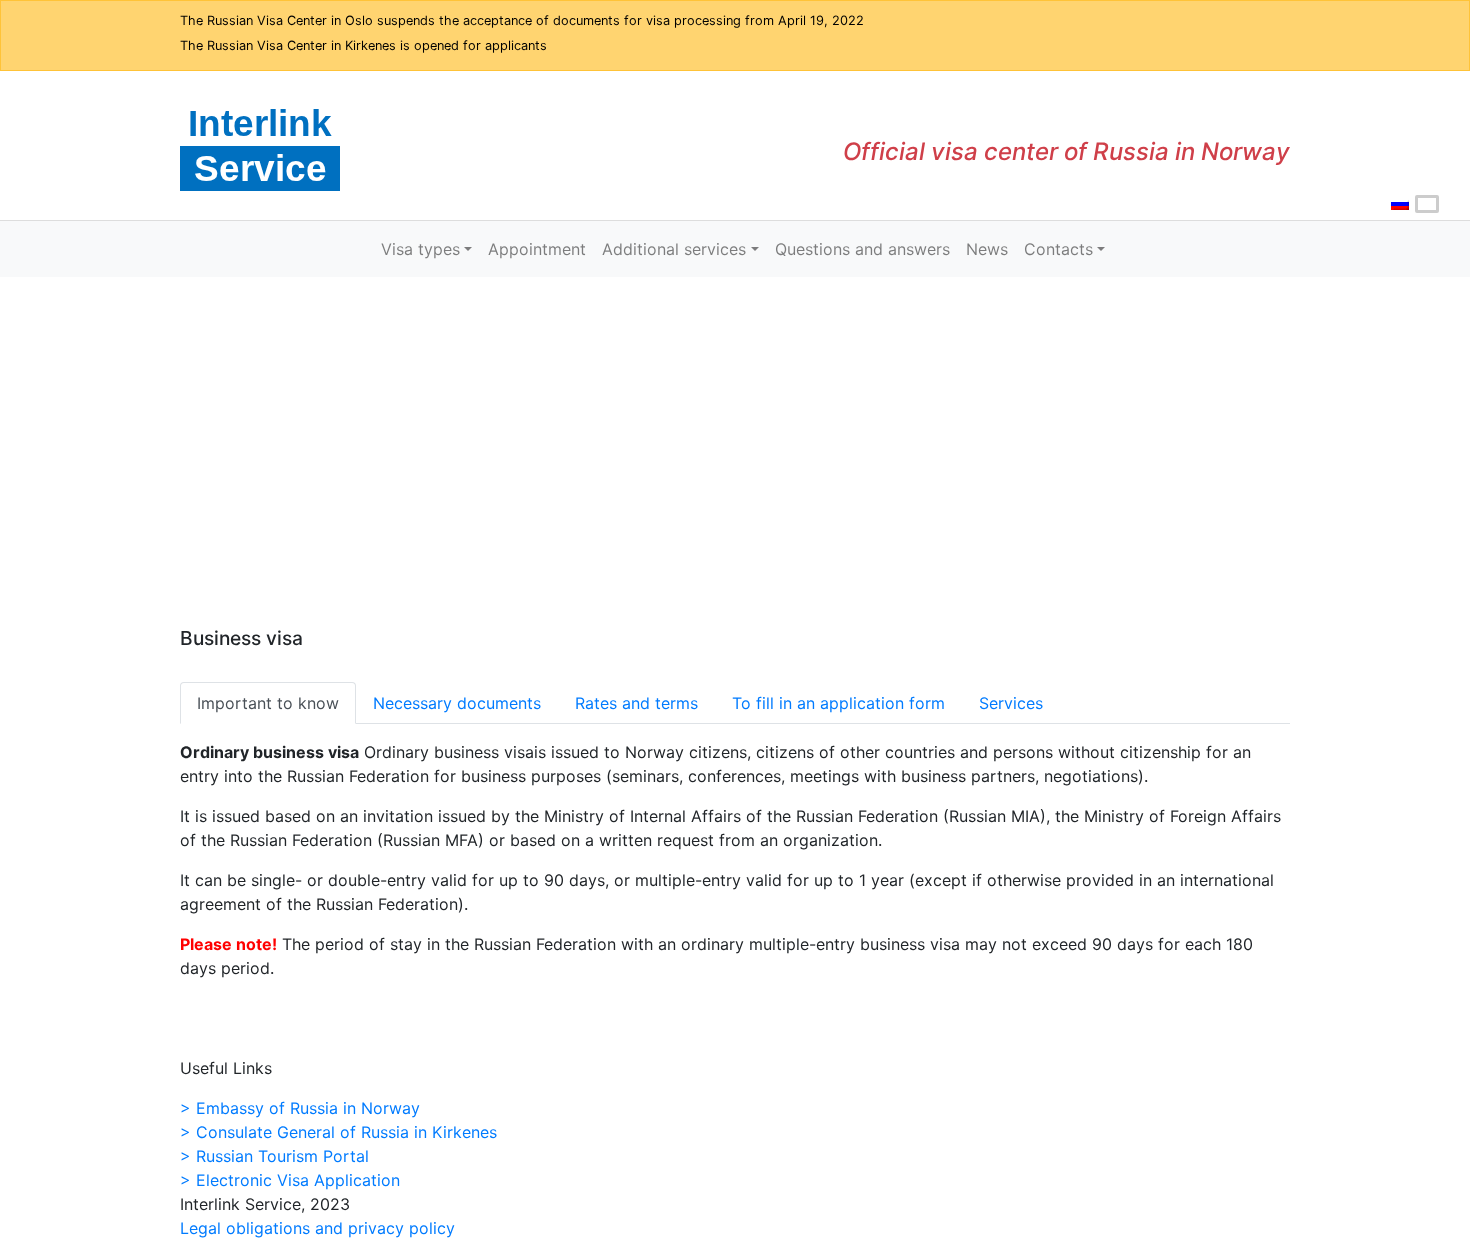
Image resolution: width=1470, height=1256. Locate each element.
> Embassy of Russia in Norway (300, 1108)
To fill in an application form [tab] (838, 703)
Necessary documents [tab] (457, 703)
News (987, 249)
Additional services (674, 249)
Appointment (537, 249)
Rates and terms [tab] (636, 703)
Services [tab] (1011, 703)
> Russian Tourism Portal (274, 1156)
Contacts (1058, 249)
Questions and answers (862, 249)
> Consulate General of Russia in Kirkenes (338, 1132)
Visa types (420, 249)
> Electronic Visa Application (290, 1180)
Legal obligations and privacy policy (317, 1228)
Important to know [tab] (268, 703)
